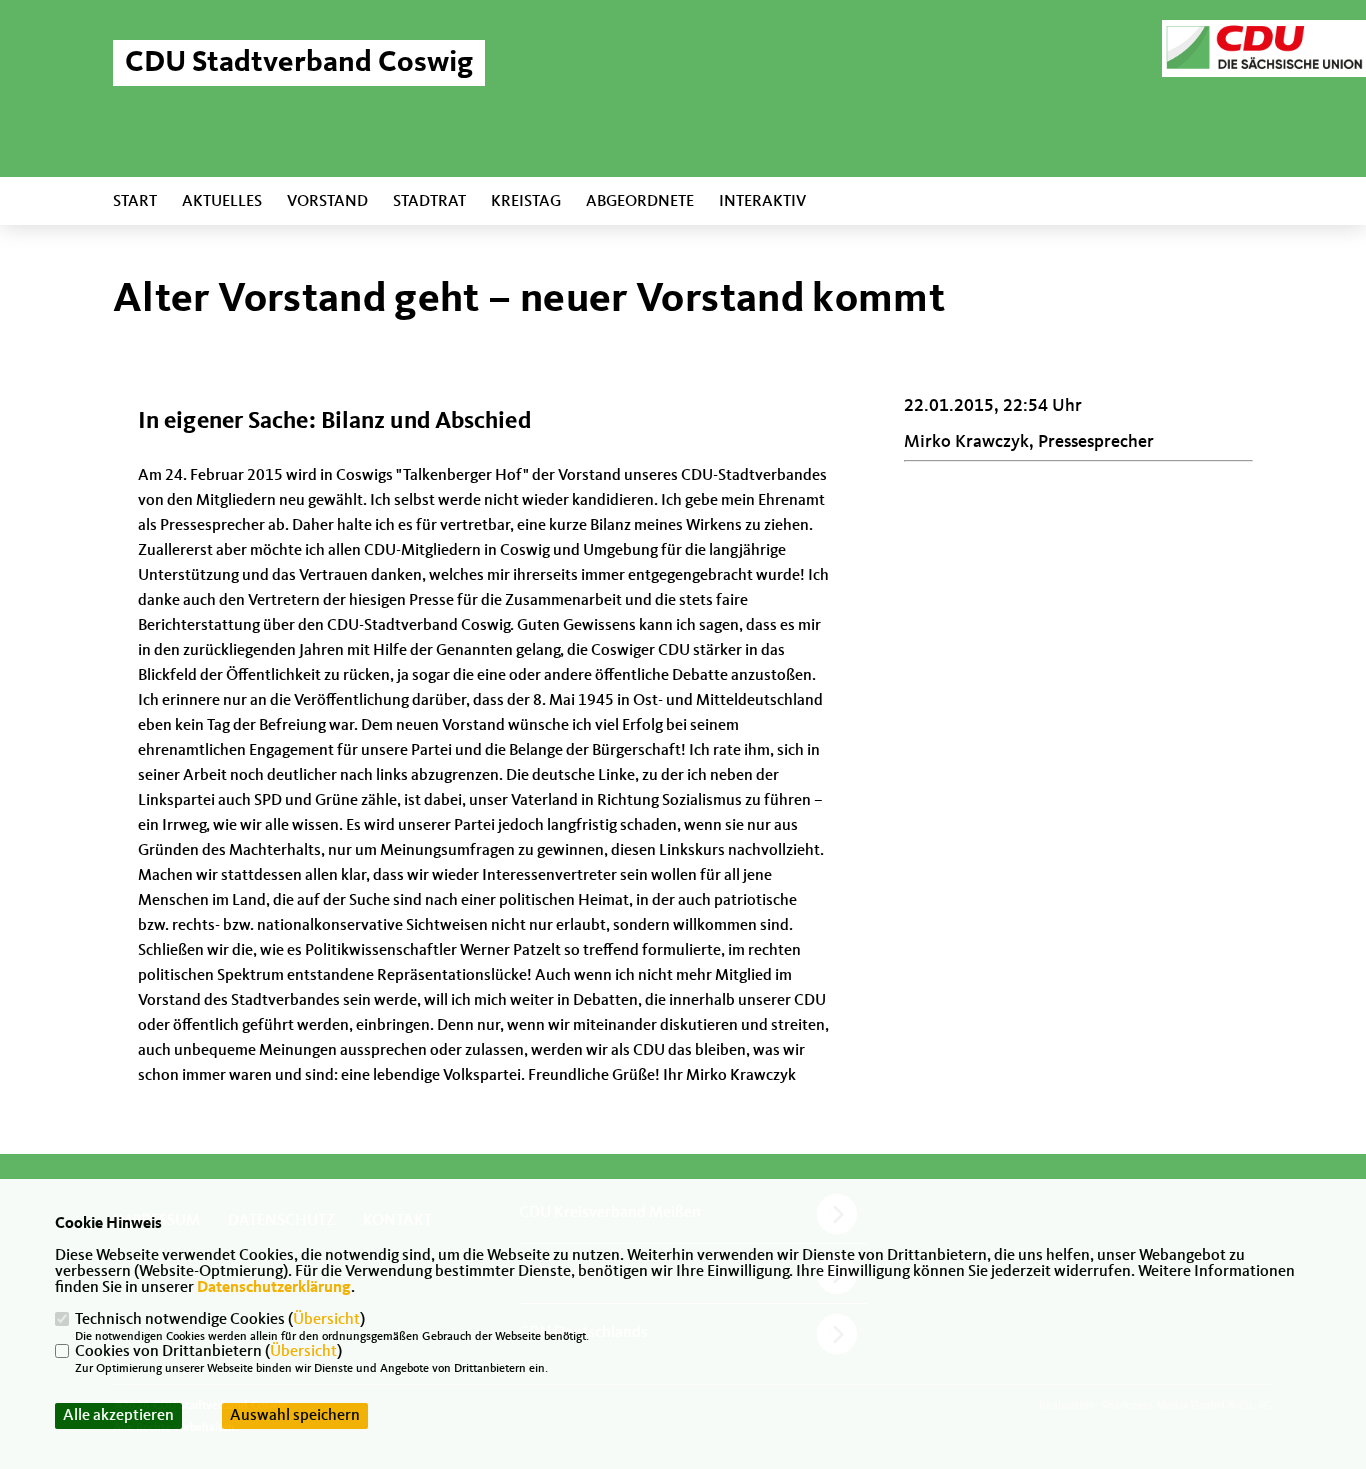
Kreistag (526, 202)
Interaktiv (762, 202)
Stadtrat (429, 202)
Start (135, 202)
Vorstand (327, 202)
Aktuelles (222, 202)
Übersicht (326, 1320)
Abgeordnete (640, 202)
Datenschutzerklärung (274, 1288)
